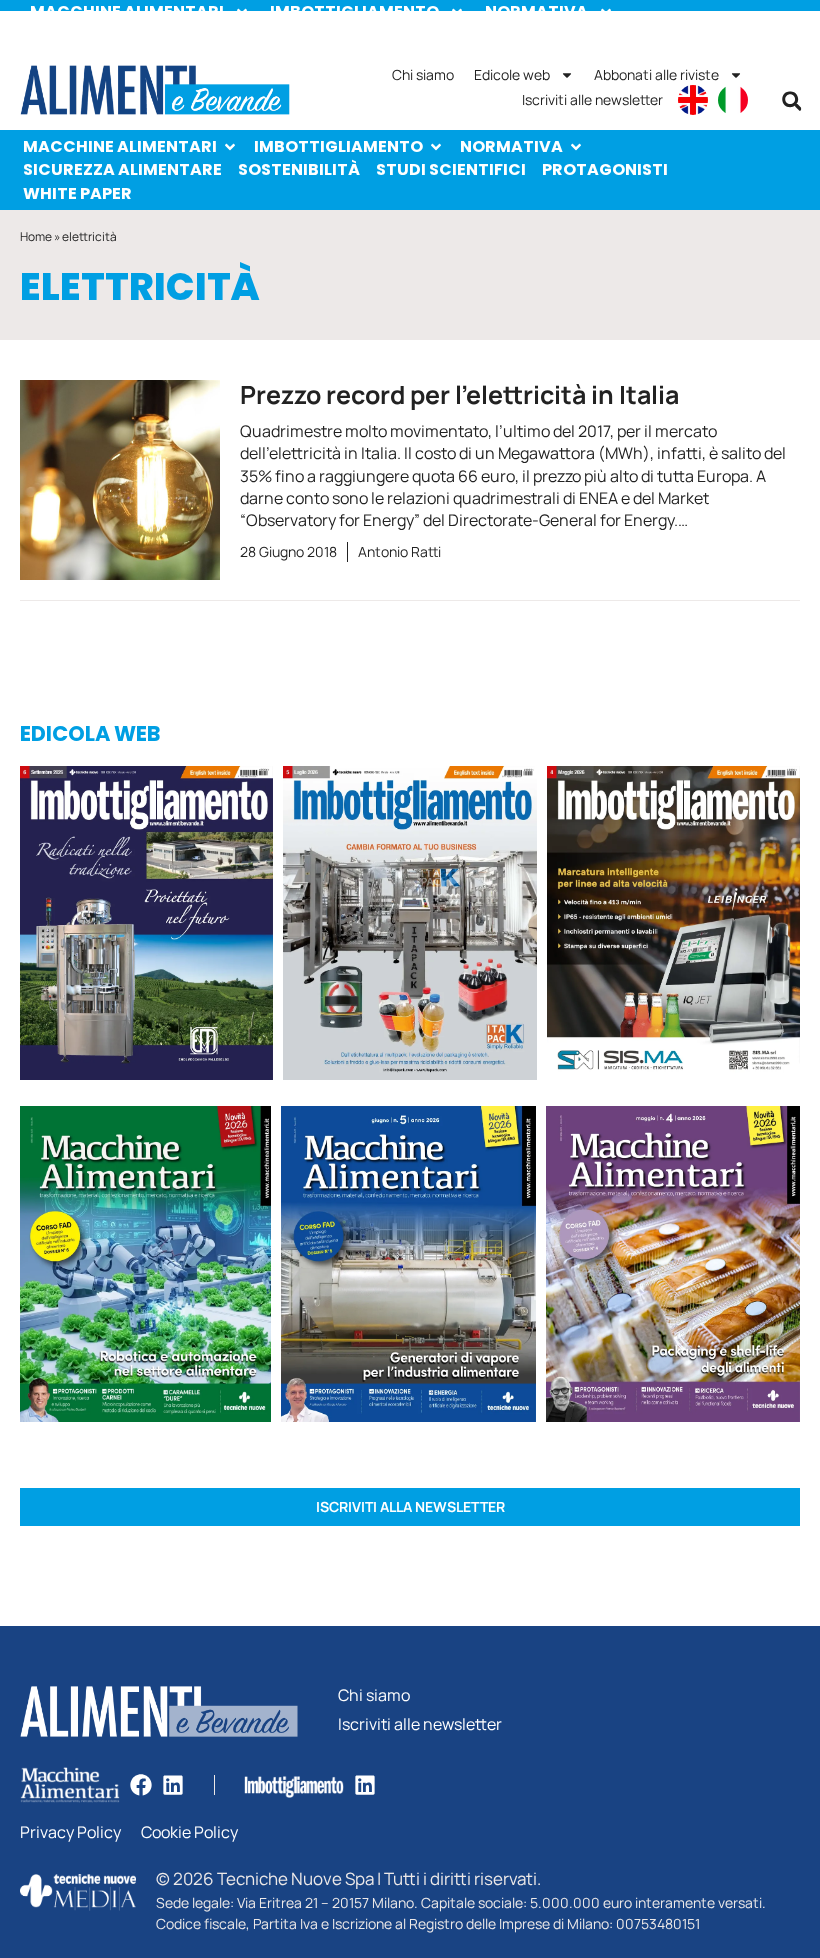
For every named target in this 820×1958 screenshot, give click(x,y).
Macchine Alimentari (120, 146)
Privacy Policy (70, 1832)
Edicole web (512, 74)
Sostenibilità (299, 169)
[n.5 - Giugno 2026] (408, 1267)
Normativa (511, 146)
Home (36, 236)
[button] (792, 101)
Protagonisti (605, 169)
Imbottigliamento (338, 146)
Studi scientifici (451, 169)
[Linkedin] (173, 1785)
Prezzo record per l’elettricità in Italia (459, 394)
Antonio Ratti (399, 551)
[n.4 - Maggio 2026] (673, 926)
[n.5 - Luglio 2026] (409, 926)
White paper (77, 193)
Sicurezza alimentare (122, 169)
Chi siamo (423, 74)
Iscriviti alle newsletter (592, 99)
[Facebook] (141, 1785)
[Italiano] (733, 100)
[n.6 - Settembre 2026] (146, 926)
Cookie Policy (189, 1832)
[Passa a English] (693, 100)
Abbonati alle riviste (656, 74)
